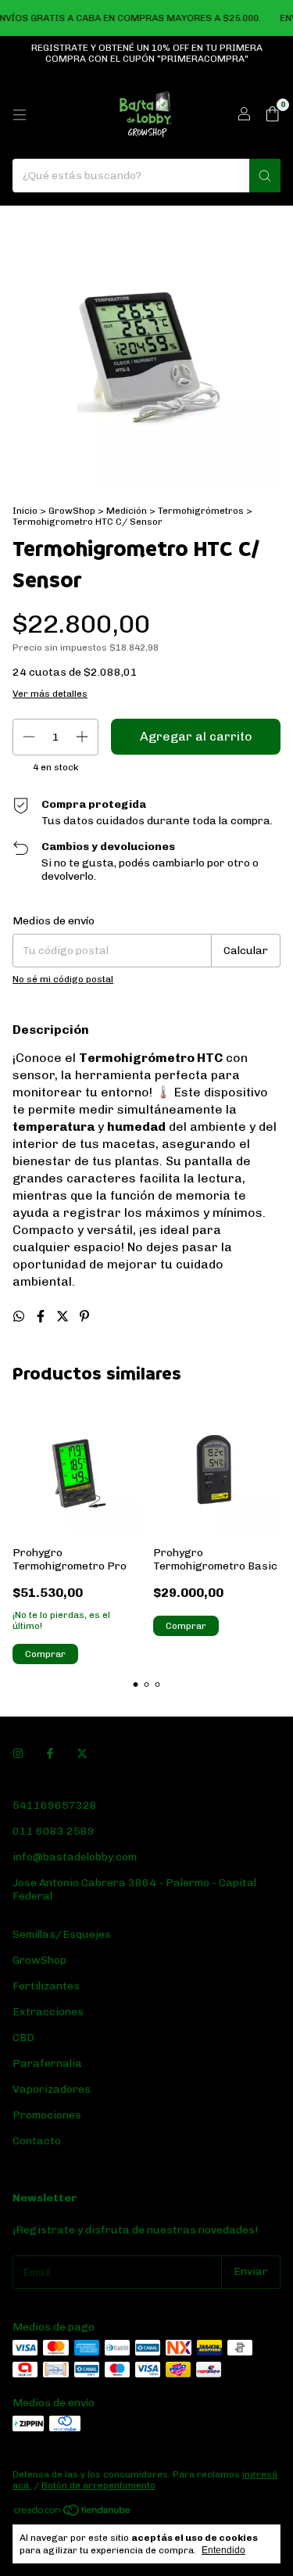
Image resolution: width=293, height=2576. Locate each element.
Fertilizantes (46, 1986)
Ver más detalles (50, 694)
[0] (272, 115)
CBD (23, 2038)
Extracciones (48, 2012)
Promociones (47, 2115)
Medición (127, 511)
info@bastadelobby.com (75, 1857)
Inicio (25, 511)
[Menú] (20, 115)
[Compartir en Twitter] (64, 1317)
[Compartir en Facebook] (42, 1317)
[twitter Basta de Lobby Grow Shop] (82, 1754)
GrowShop (72, 511)
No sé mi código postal (63, 979)
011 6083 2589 (54, 1831)
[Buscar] (265, 176)
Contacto (37, 2141)
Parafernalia (47, 2063)
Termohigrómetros (201, 511)
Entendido (223, 2550)
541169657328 (55, 1805)
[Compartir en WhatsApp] (20, 1317)
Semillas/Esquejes (62, 1934)
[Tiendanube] (73, 2513)
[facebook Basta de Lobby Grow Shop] (50, 1754)
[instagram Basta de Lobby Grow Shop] (18, 1754)
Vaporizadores (52, 2089)
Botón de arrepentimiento (98, 2485)
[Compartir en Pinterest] (84, 1317)
